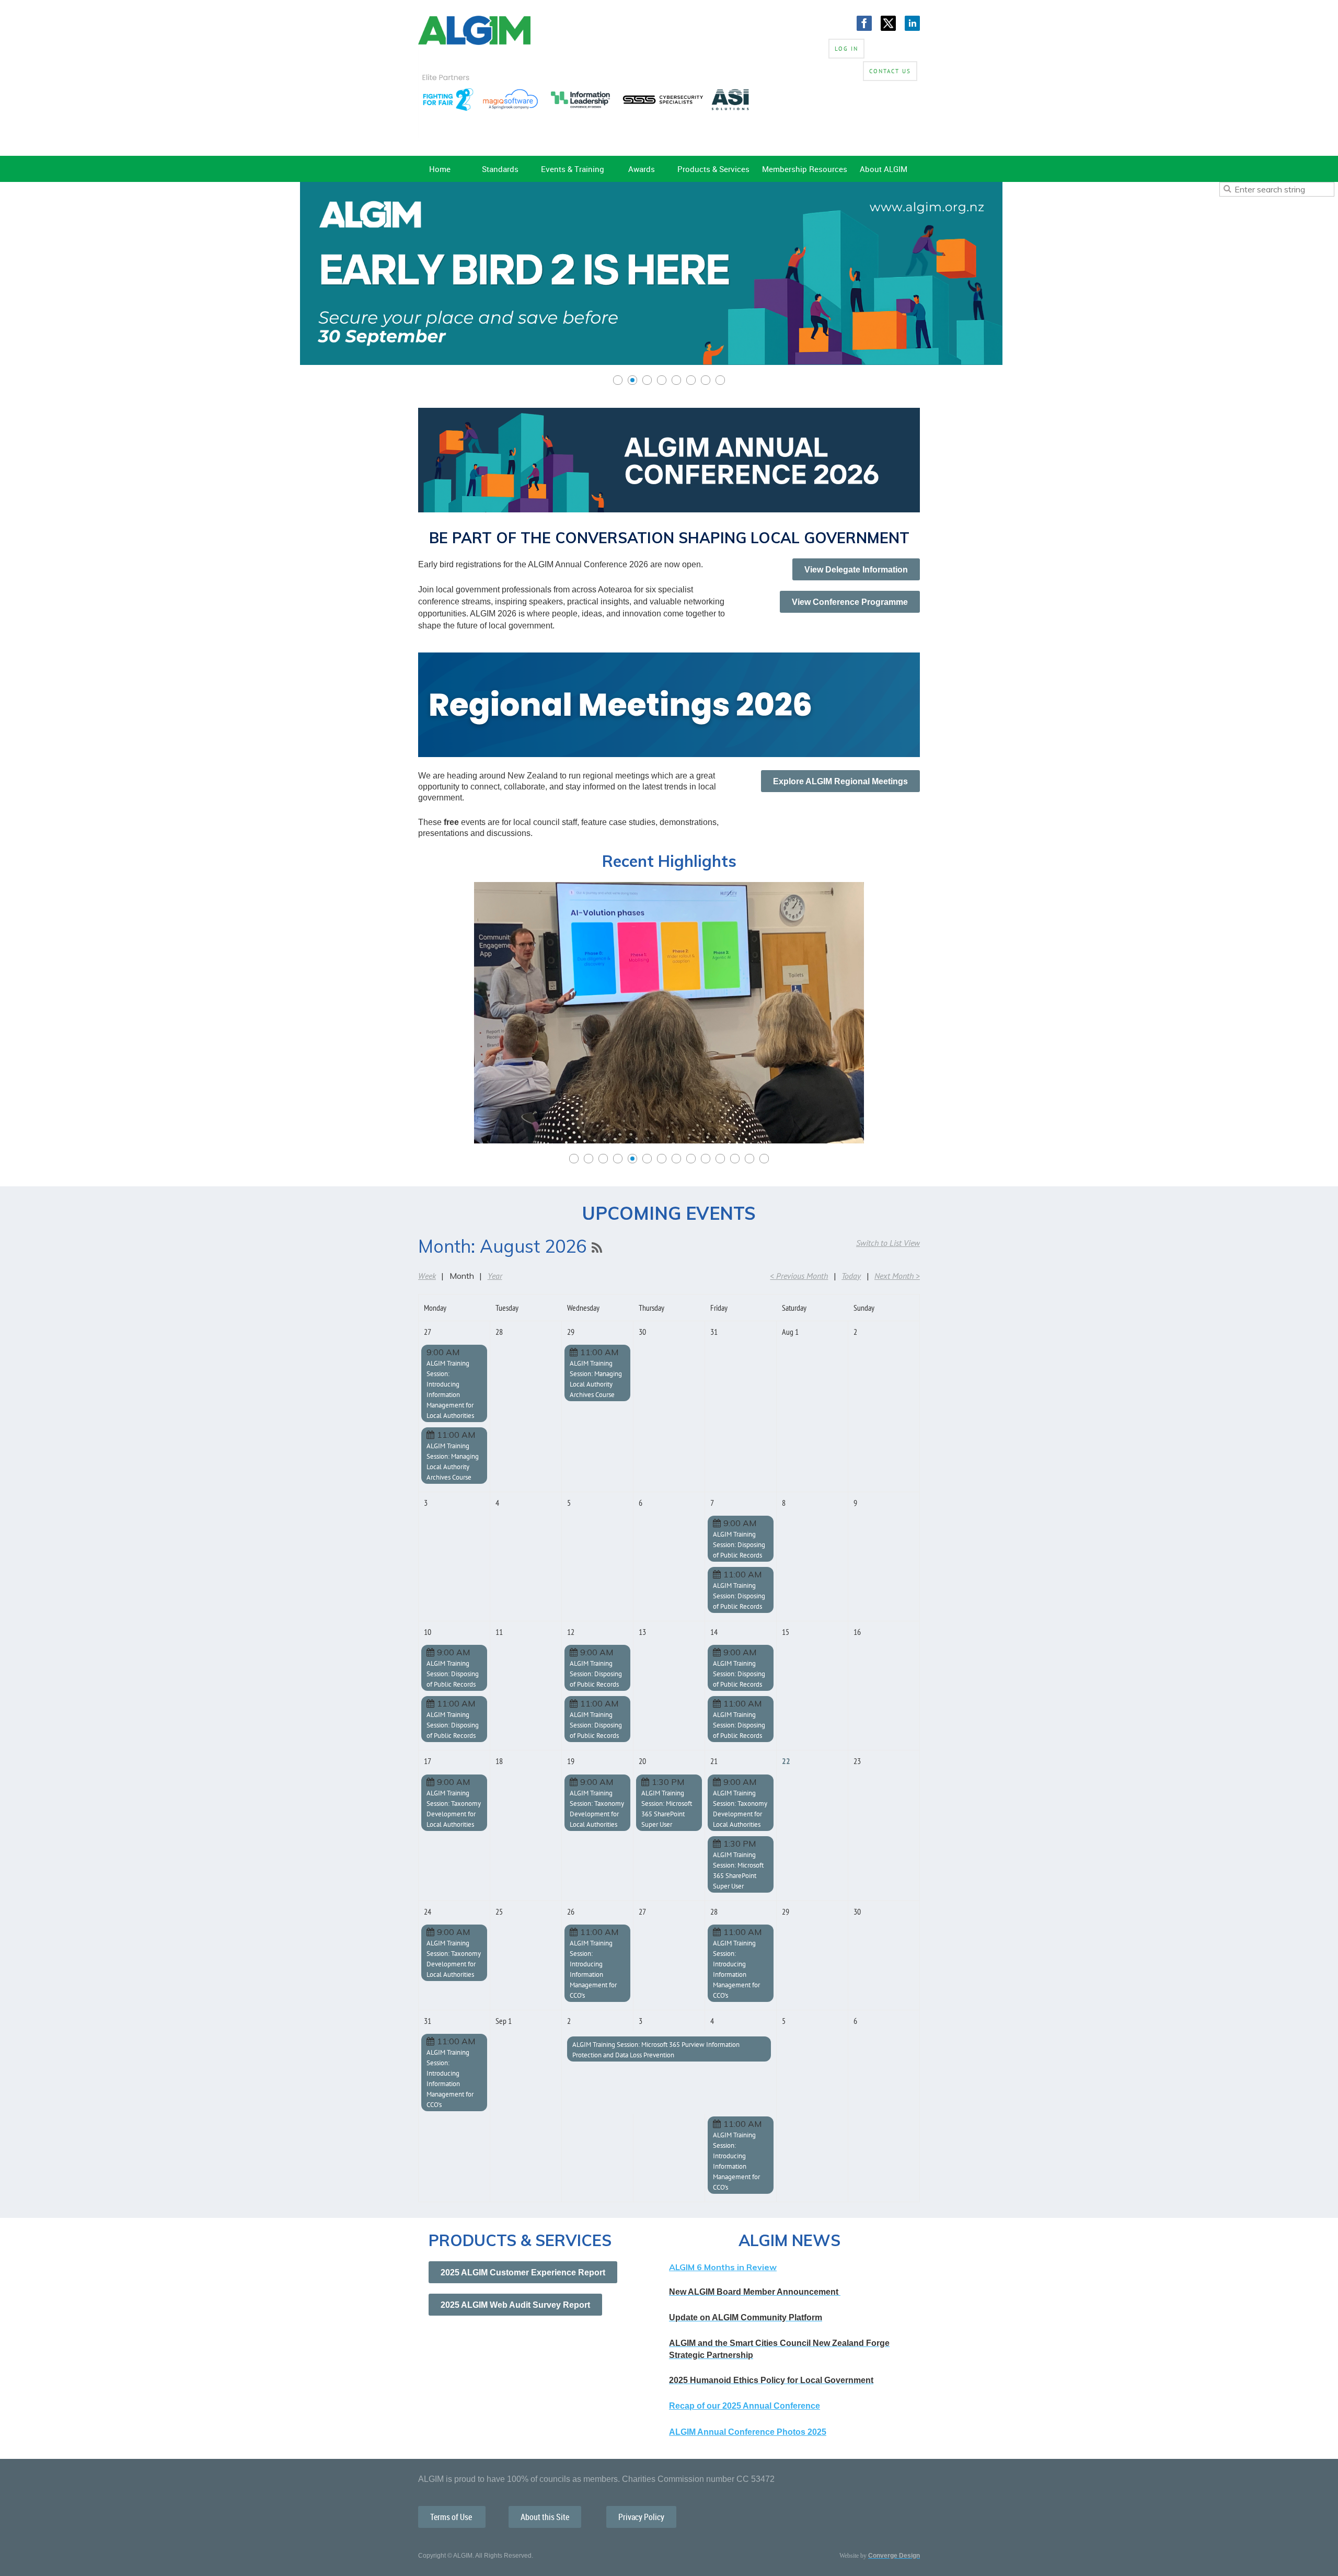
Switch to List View (888, 1243)
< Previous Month (799, 1276)
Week (427, 1276)
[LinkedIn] (912, 23)
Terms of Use (452, 2517)
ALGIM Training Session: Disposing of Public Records (739, 1545)
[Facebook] (864, 23)
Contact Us (890, 71)
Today (851, 1276)
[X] (888, 23)
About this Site (545, 2517)
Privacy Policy (641, 2517)
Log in (846, 49)
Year (495, 1276)
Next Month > (897, 1276)
